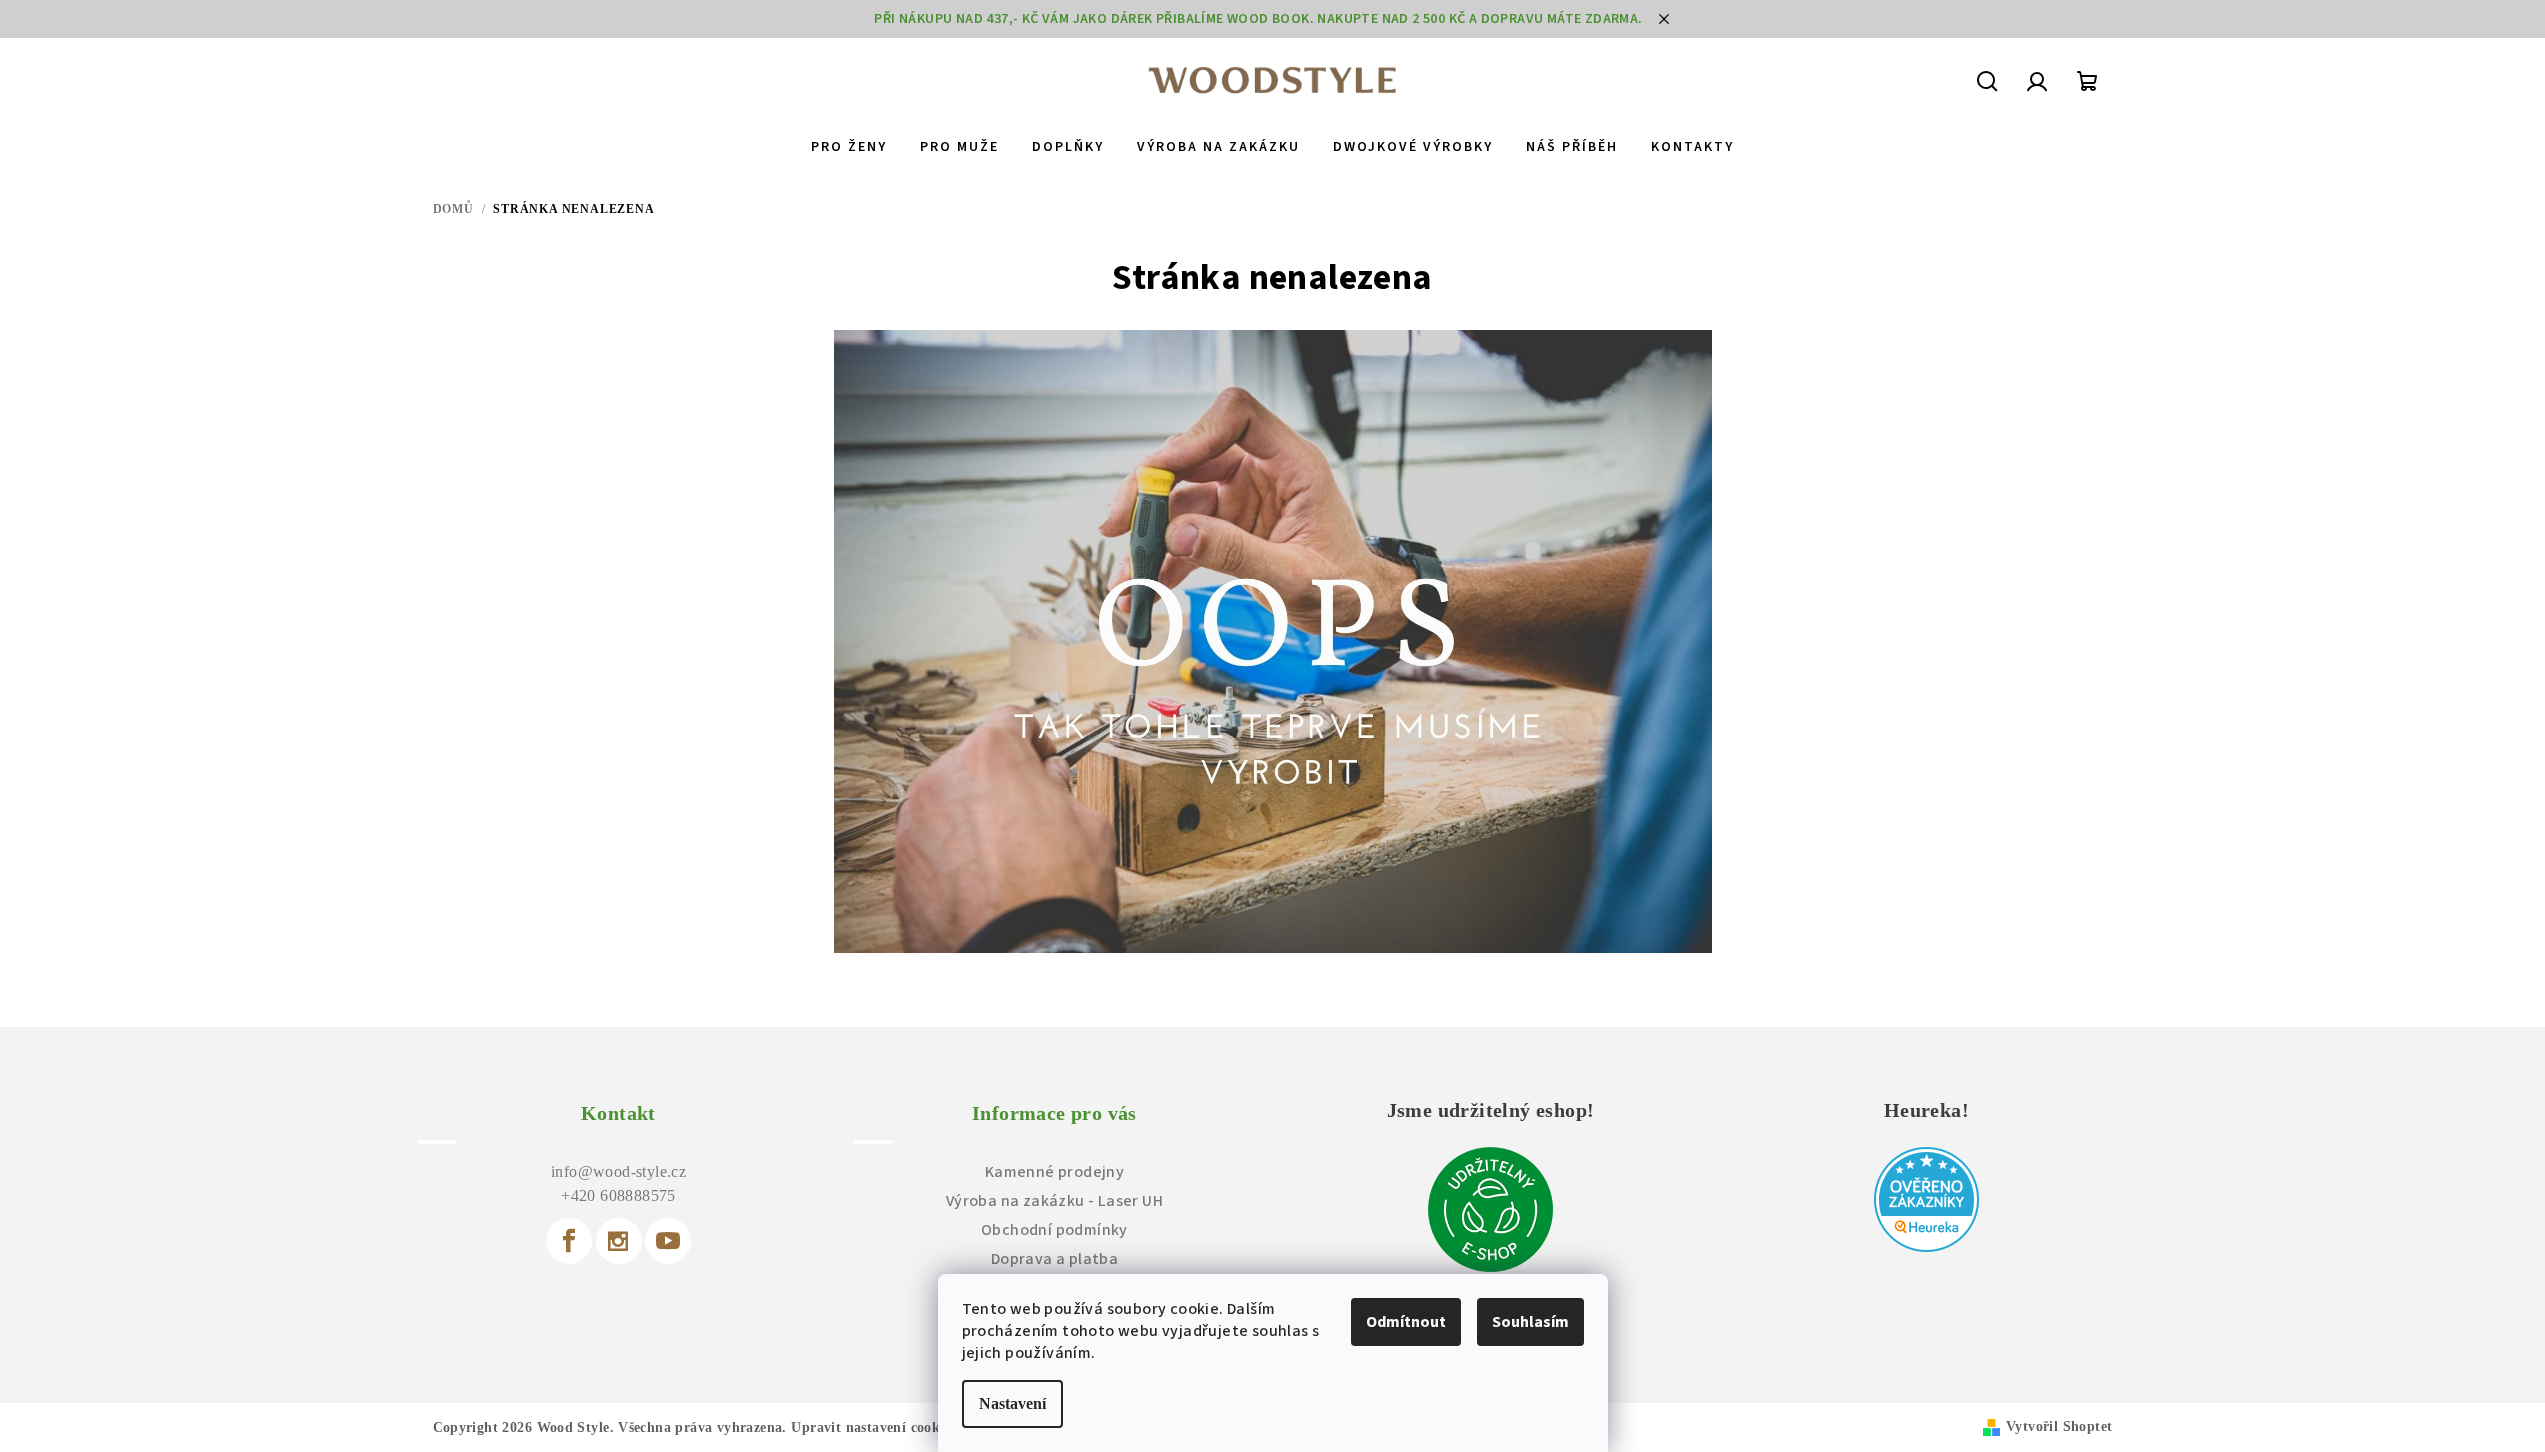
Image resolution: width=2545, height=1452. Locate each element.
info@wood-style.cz (618, 1171)
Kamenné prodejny (1054, 1172)
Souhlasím (1530, 1322)
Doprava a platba (1054, 1259)
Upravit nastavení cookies (873, 1427)
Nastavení (1012, 1403)
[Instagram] (619, 1241)
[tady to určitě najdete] (1273, 641)
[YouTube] (668, 1241)
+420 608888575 (618, 1195)
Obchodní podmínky (1054, 1230)
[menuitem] (849, 147)
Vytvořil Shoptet (2059, 1426)
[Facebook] (569, 1241)
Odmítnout (1406, 1322)
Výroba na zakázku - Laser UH (1054, 1201)
